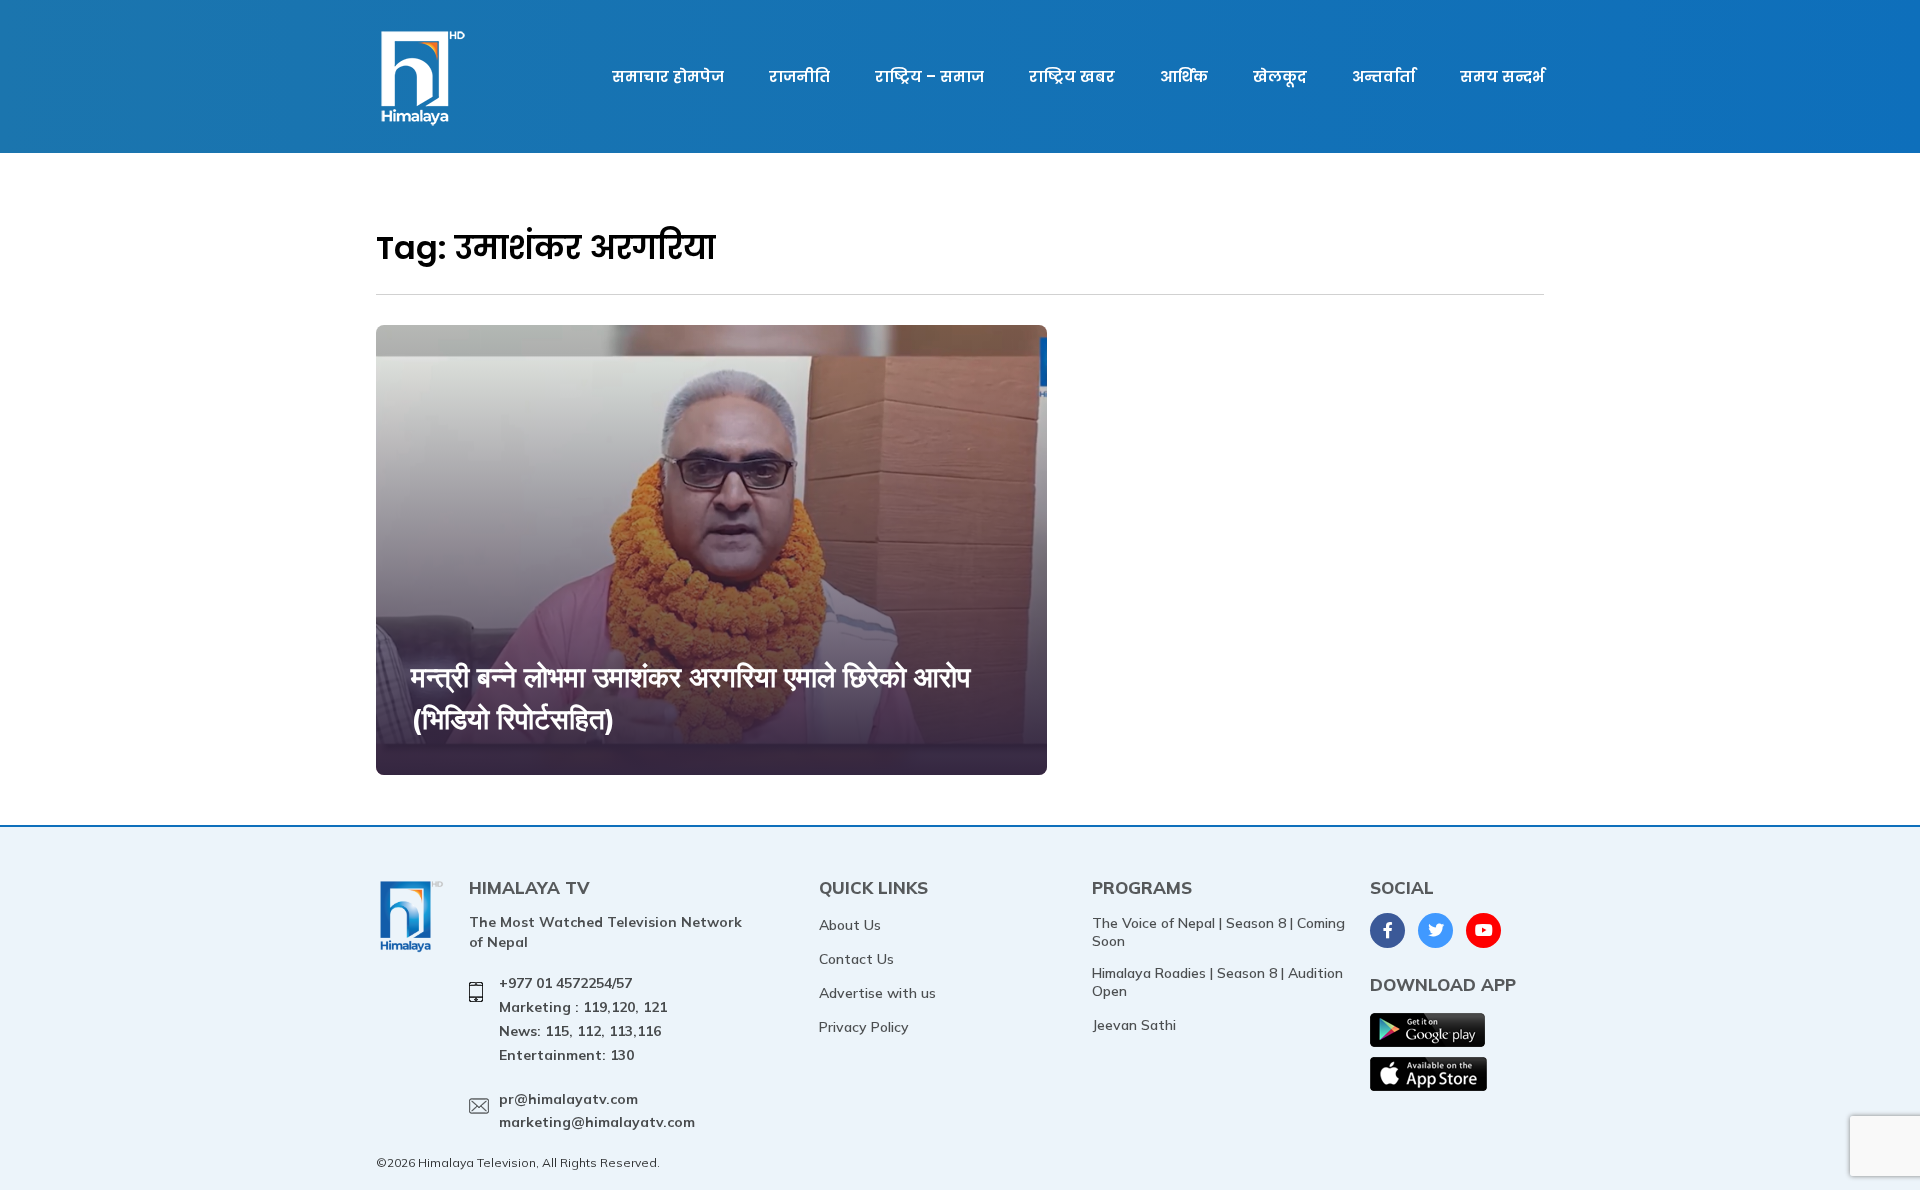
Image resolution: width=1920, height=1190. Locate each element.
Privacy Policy (864, 1027)
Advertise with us (877, 993)
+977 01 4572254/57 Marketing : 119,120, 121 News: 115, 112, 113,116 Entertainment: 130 (583, 1018)
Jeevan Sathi (1134, 1025)
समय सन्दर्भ (1502, 76)
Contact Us (856, 959)
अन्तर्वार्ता (1383, 76)
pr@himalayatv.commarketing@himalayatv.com (597, 1111)
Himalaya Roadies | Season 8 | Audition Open (1217, 982)
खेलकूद (1280, 76)
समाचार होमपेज (668, 76)
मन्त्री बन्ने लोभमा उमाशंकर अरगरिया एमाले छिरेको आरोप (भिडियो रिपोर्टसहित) (690, 697)
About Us (850, 925)
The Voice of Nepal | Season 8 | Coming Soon (1218, 932)
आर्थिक (1184, 76)
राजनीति (799, 76)
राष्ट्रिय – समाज (929, 76)
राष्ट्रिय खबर (1072, 76)
